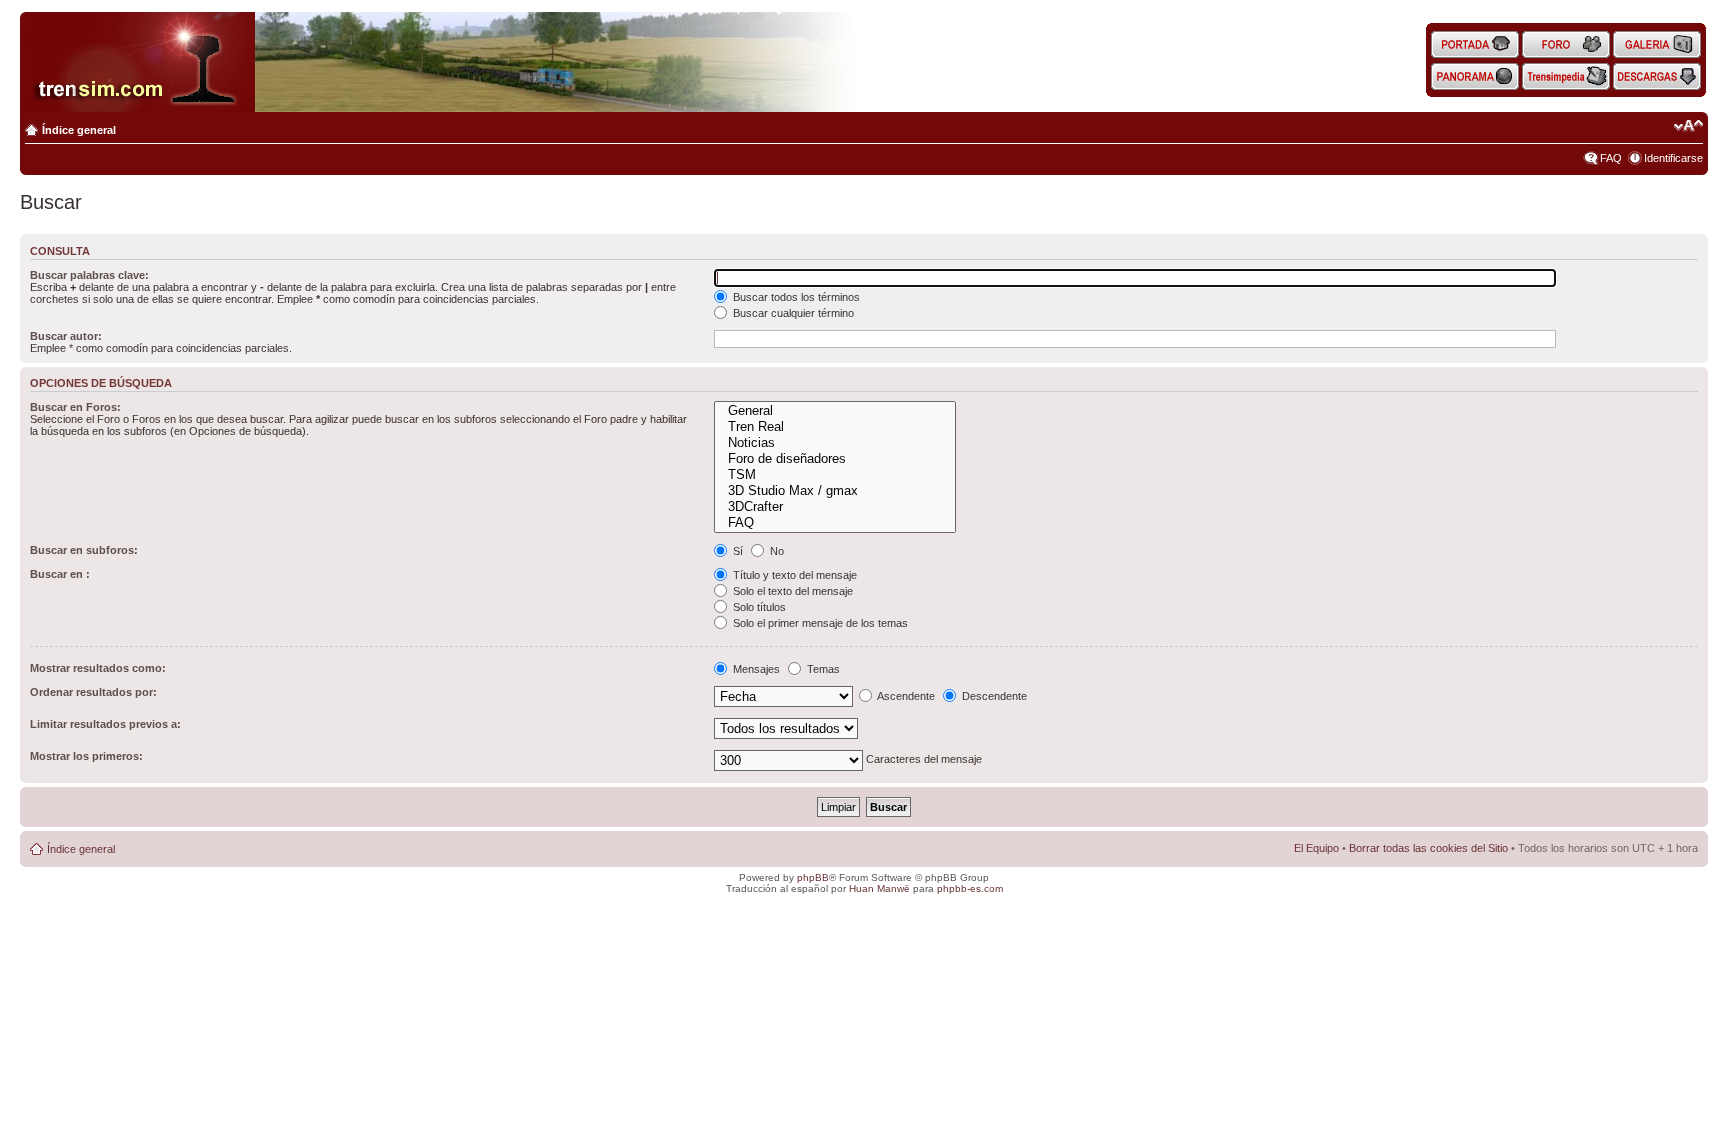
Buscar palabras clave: (89, 275)
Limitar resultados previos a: (105, 724)
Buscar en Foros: (75, 407)
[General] (835, 411)
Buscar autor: (66, 336)
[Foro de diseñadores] (835, 459)
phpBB (813, 877)
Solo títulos (758, 607)
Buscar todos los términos (795, 297)
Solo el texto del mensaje (791, 591)
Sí (736, 551)
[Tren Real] (835, 427)
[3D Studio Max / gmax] (835, 491)
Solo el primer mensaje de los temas (819, 623)
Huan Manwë (879, 888)
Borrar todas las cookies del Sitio (1428, 848)
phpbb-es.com (970, 888)
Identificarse (1673, 158)
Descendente (993, 696)
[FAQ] (835, 523)
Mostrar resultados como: (98, 668)
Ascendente (905, 696)
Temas (822, 669)
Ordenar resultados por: (93, 692)
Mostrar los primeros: (86, 756)
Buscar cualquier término (792, 313)
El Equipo (1316, 848)
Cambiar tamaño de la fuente (1688, 126)
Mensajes (755, 669)
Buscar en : (60, 574)
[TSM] (835, 475)
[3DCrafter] (835, 507)
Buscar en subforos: (84, 550)
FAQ (1611, 158)
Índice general (79, 130)
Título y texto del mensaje (793, 575)
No (775, 551)
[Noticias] (835, 443)
